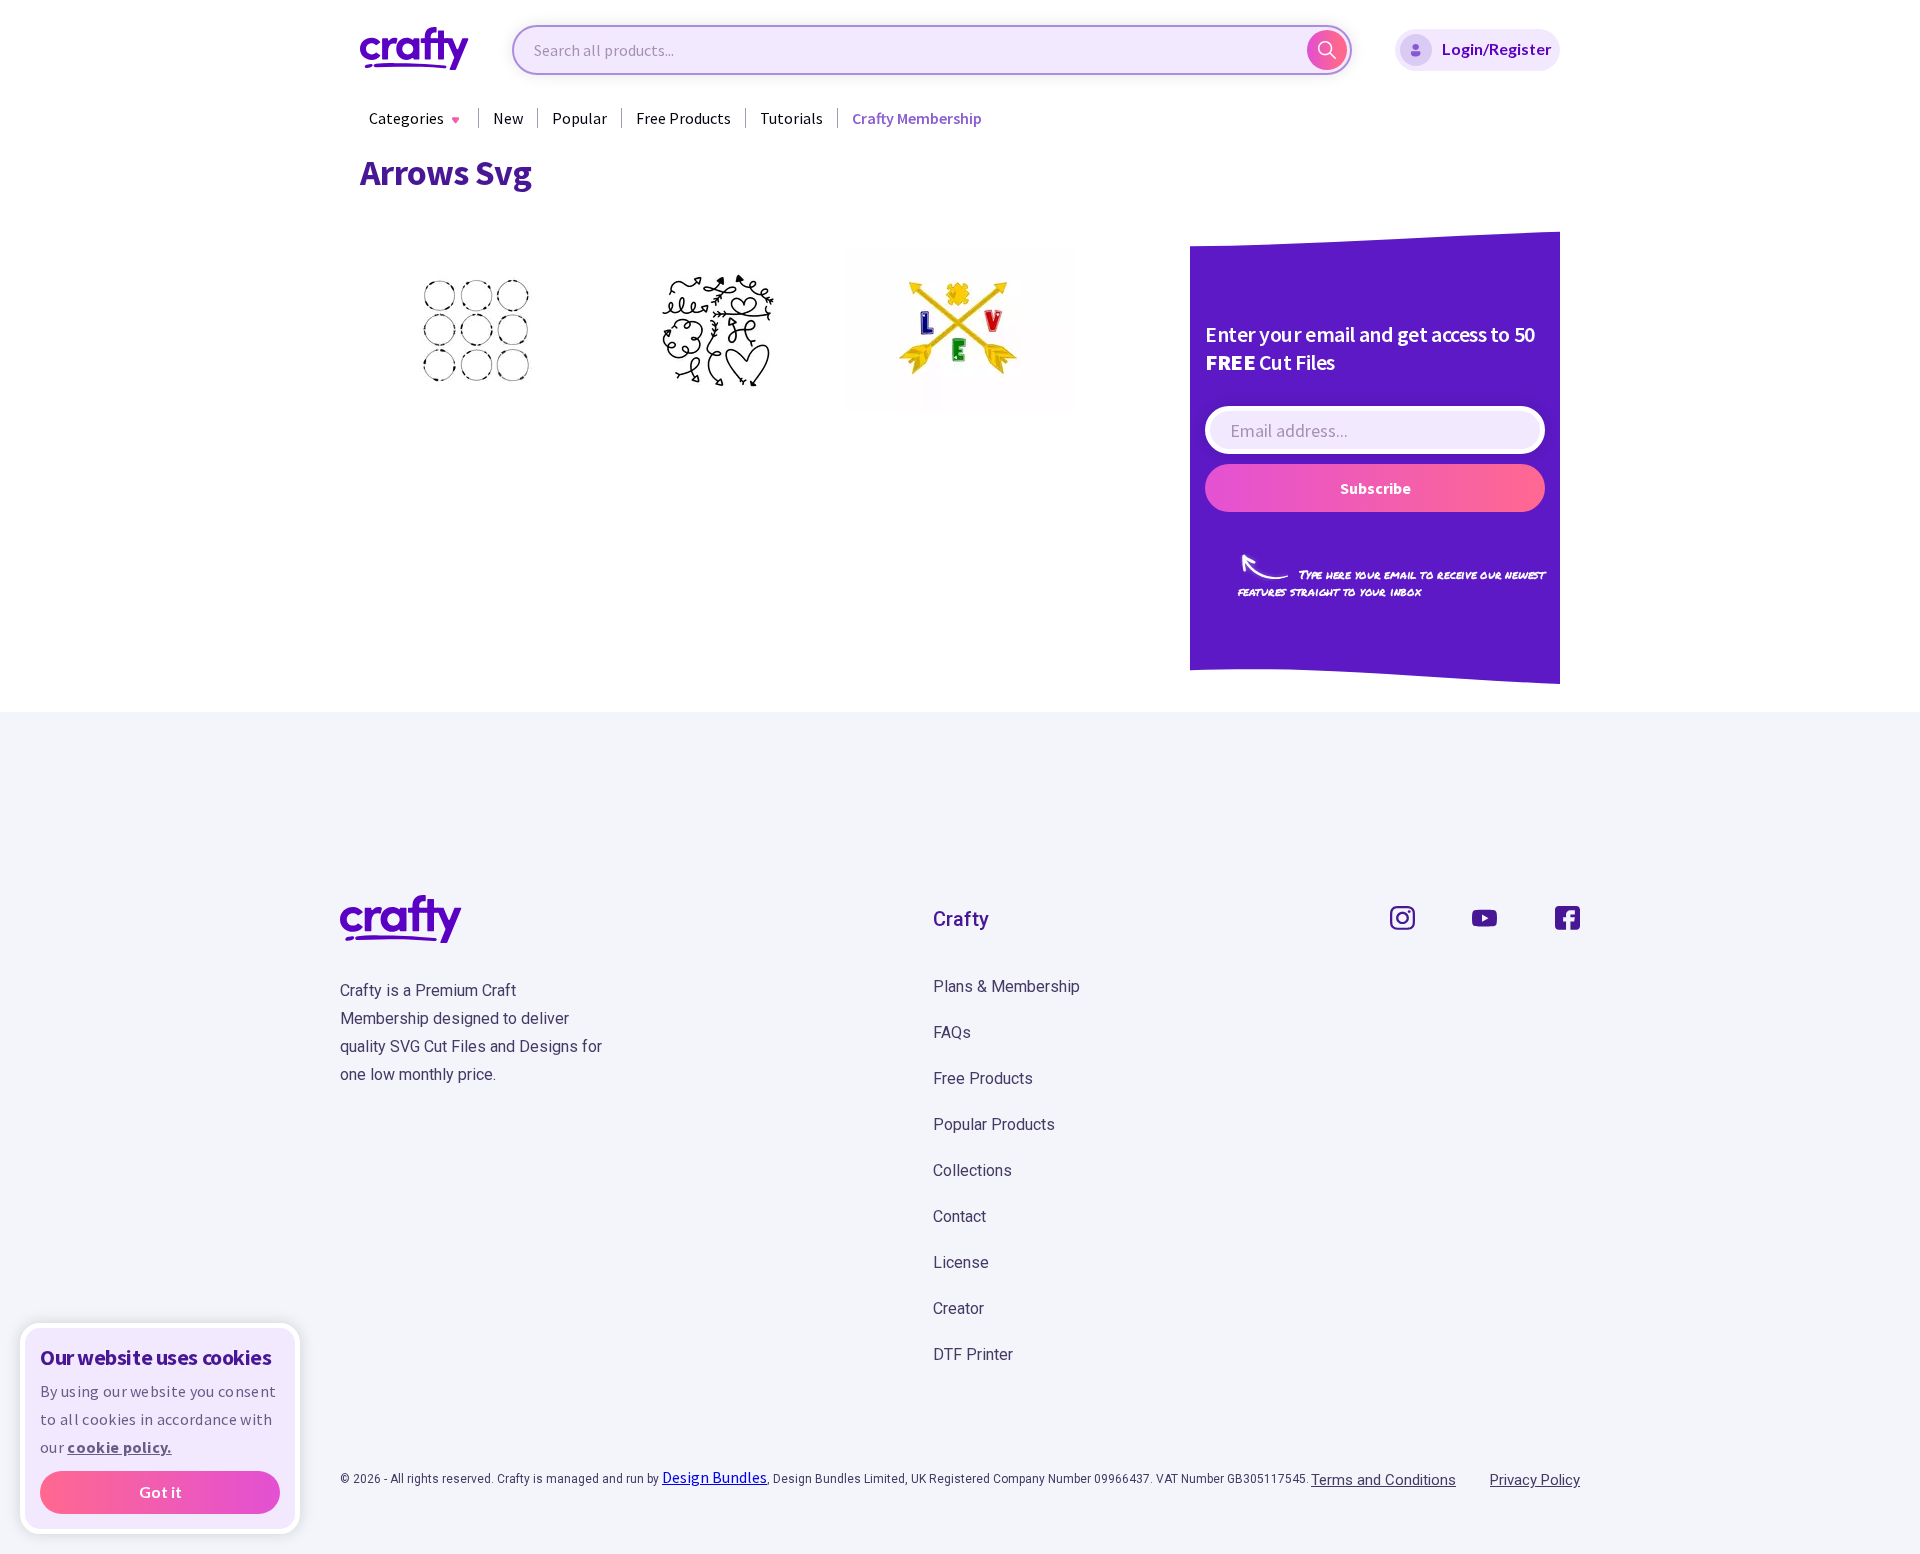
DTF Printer (973, 1354)
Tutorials (791, 118)
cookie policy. (119, 1447)
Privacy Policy (1535, 1480)
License (961, 1262)
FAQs (952, 1032)
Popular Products (994, 1124)
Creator (958, 1308)
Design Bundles (714, 1477)
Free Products (683, 118)
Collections (972, 1170)
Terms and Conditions (1383, 1480)
